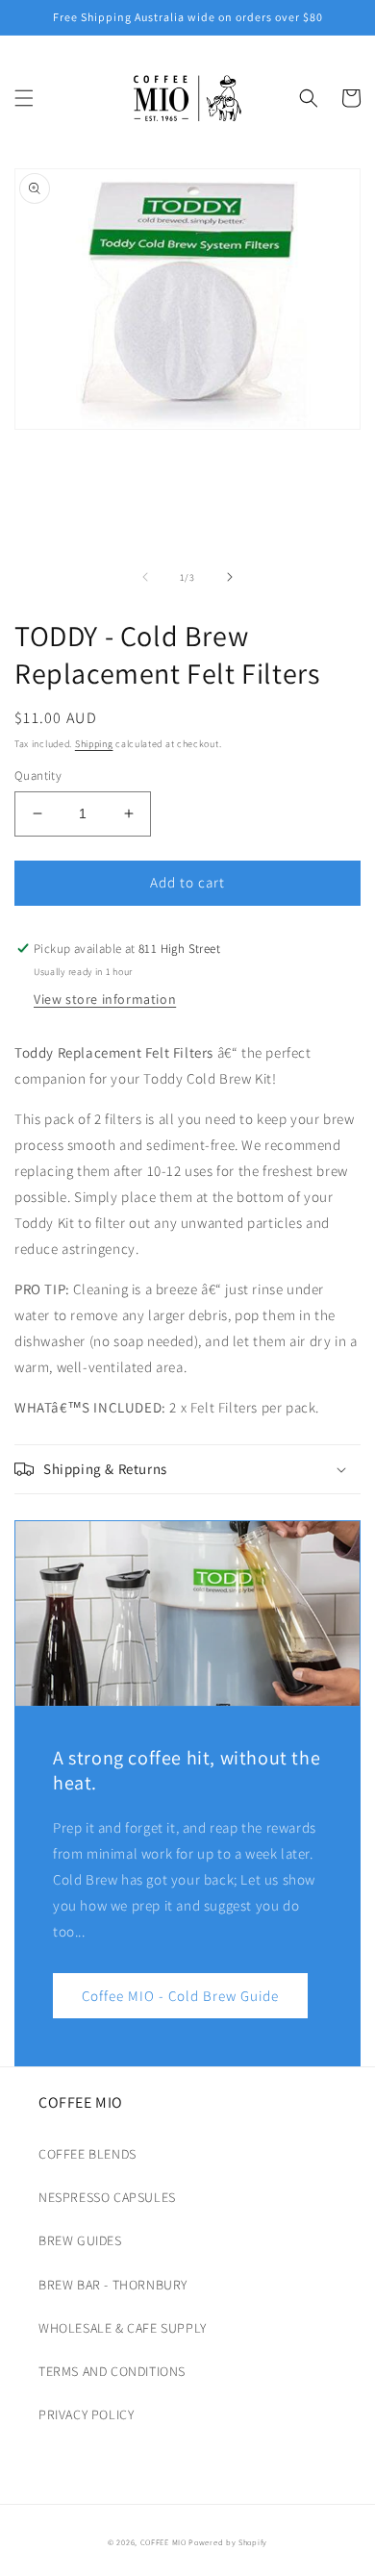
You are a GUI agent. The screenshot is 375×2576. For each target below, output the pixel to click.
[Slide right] (230, 577)
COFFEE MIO (163, 2542)
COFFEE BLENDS (87, 2154)
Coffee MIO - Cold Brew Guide (180, 1996)
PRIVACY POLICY (86, 2414)
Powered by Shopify (228, 2542)
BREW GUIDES (80, 2240)
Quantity (38, 775)
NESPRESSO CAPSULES (107, 2197)
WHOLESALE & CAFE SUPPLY (123, 2328)
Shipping (94, 744)
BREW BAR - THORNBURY (113, 2285)
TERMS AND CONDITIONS (112, 2371)
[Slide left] (145, 577)
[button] (24, 98)
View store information (105, 999)
